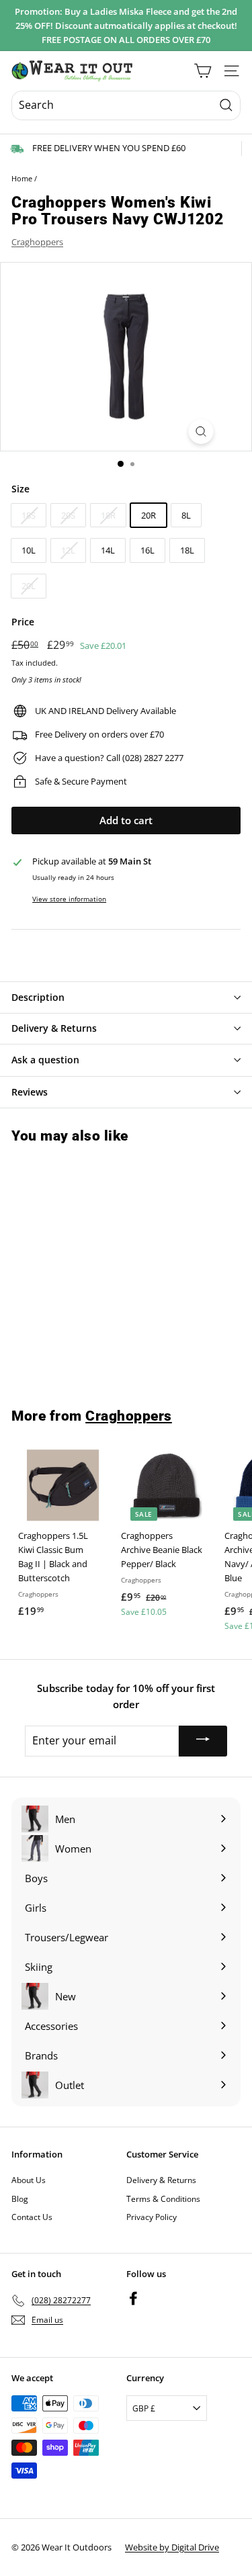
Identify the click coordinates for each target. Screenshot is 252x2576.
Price (23, 622)
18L (187, 550)
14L (108, 550)
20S (68, 515)
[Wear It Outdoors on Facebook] (133, 2298)
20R (149, 515)
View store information (69, 899)
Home (22, 178)
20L (29, 586)
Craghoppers (37, 242)
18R (108, 515)
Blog (20, 2199)
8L (186, 515)
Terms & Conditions (163, 2199)
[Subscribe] (203, 1741)
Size (20, 489)
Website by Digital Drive (172, 2547)
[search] (126, 105)
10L (29, 550)
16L (148, 550)
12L (68, 550)
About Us (29, 2180)
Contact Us (32, 2217)
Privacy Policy (152, 2217)
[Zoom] (201, 432)
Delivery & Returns (161, 2180)
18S (29, 515)
